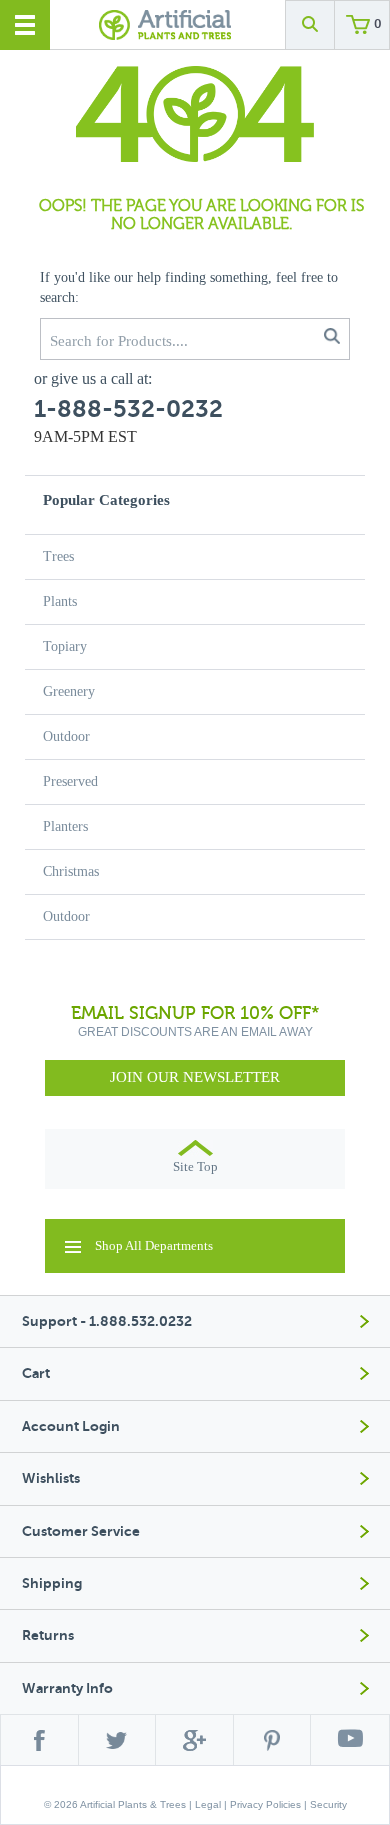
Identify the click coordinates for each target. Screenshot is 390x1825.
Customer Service (81, 1531)
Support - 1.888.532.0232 (107, 1321)
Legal (208, 1804)
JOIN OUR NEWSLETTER (195, 1077)
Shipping (52, 1583)
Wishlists (51, 1478)
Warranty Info (67, 1688)
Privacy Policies (265, 1804)
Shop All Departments (154, 1245)
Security (328, 1804)
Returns (48, 1635)
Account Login (71, 1426)
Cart (36, 1373)
